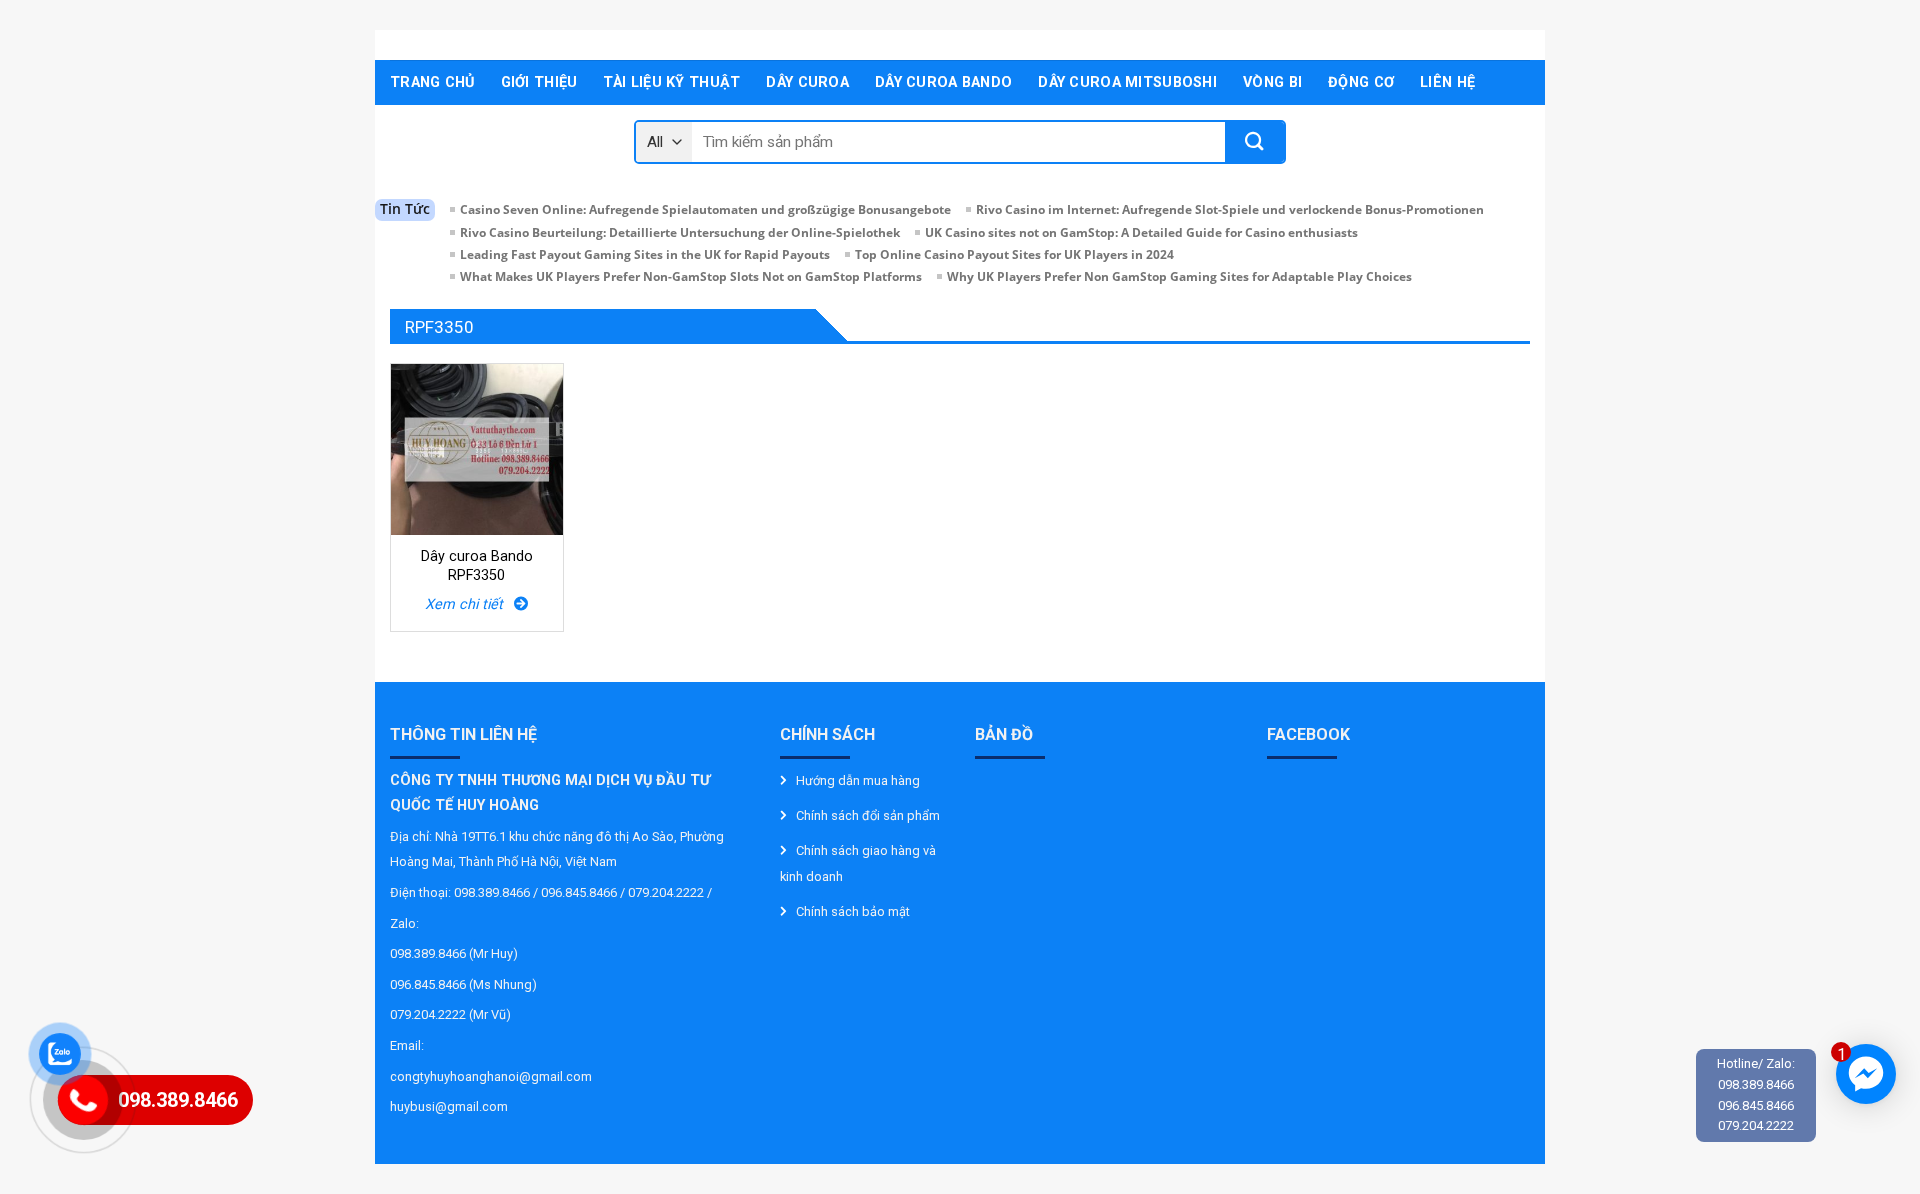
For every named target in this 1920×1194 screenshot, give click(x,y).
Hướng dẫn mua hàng (858, 780)
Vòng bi (1272, 82)
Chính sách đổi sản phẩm (868, 815)
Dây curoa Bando (943, 82)
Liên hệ (1447, 82)
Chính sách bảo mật (853, 911)
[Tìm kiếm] (1254, 142)
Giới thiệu (539, 82)
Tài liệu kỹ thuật (671, 82)
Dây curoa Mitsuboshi (1127, 82)
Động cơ (1361, 82)
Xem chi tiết (469, 604)
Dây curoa (807, 82)
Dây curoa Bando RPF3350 (477, 566)
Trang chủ (432, 82)
